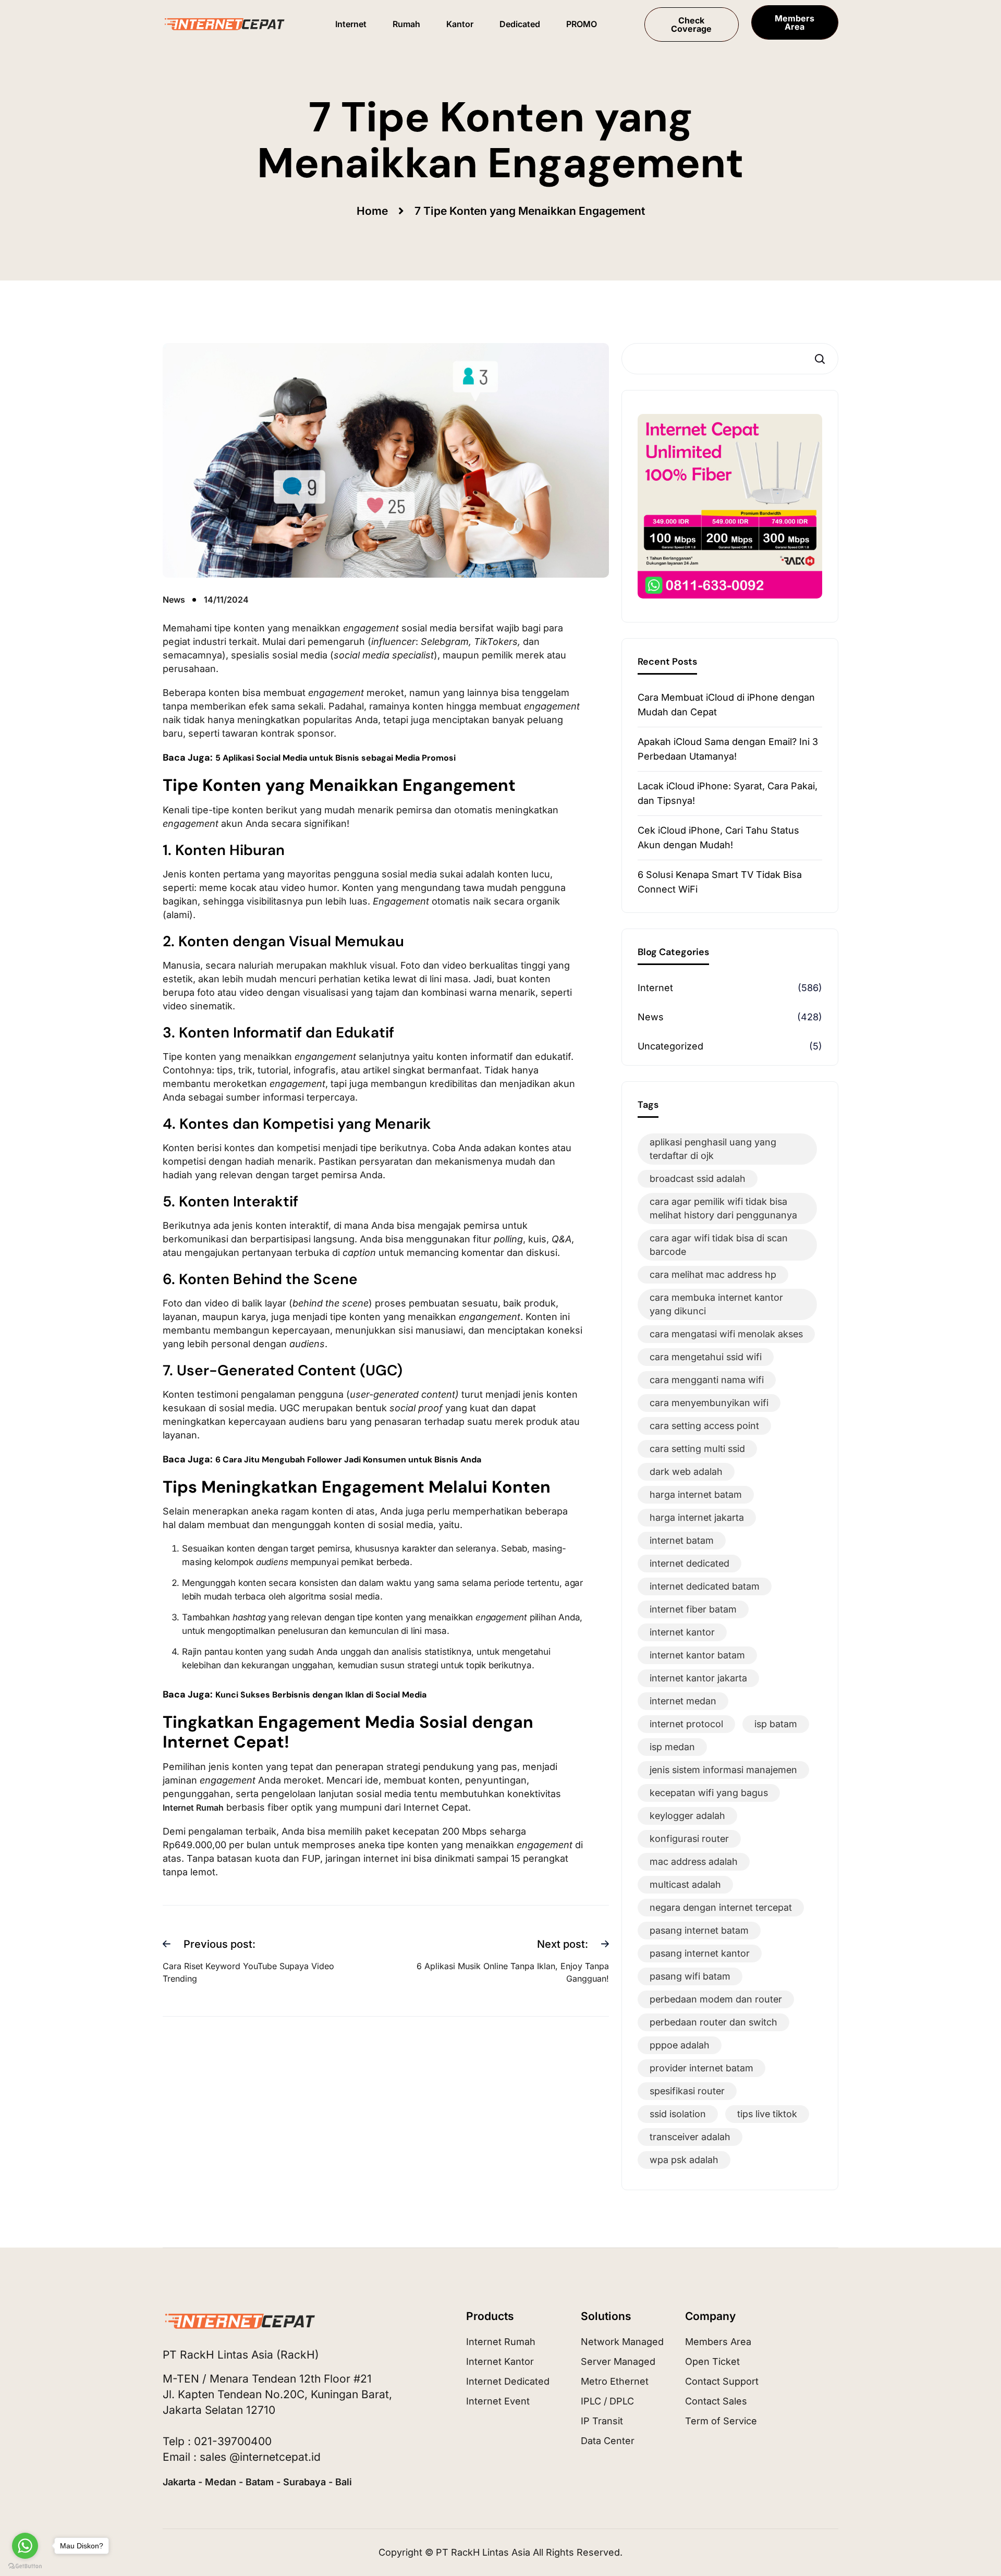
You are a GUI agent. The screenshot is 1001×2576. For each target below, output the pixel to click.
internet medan (683, 1701)
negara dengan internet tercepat (721, 1907)
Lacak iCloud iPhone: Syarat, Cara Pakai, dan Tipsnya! (728, 793)
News (651, 1017)
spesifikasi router (687, 2091)
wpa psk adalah (684, 2160)
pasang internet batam (699, 1930)
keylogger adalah (687, 1816)
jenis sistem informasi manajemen (723, 1770)
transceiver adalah (690, 2137)
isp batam (776, 1724)
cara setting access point (704, 1426)
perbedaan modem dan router (716, 1999)
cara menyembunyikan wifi (709, 1403)
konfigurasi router (689, 1839)
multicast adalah (685, 1884)
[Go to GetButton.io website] (25, 2566)
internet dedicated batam (705, 1586)
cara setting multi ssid (697, 1449)
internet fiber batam (693, 1609)
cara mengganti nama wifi (707, 1380)
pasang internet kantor (700, 1953)
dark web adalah (686, 1472)
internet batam (682, 1540)
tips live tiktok (767, 2114)
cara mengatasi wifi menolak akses (726, 1334)
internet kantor (682, 1632)
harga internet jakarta (697, 1517)
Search (822, 359)
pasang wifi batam (690, 1976)
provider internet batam (701, 2068)
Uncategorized (670, 1046)
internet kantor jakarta (698, 1678)
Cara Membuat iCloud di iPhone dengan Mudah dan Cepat (726, 705)
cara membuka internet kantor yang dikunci (716, 1304)
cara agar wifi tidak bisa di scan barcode (719, 1245)
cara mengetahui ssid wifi (706, 1357)
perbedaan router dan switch (713, 2022)
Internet (655, 988)
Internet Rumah (193, 1808)
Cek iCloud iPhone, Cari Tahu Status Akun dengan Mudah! (718, 838)
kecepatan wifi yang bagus (709, 1793)
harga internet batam (696, 1494)
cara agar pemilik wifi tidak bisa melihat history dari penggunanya (723, 1208)
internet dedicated (689, 1563)
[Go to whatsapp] (25, 2546)
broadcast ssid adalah (698, 1179)
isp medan (672, 1747)
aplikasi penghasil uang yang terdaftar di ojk (713, 1149)
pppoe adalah (680, 2045)
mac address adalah (694, 1861)
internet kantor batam (697, 1655)
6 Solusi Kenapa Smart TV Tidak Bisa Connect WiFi (720, 882)
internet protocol (686, 1724)
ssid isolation (678, 2114)
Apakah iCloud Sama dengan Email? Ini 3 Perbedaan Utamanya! (728, 749)
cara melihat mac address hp (713, 1274)
